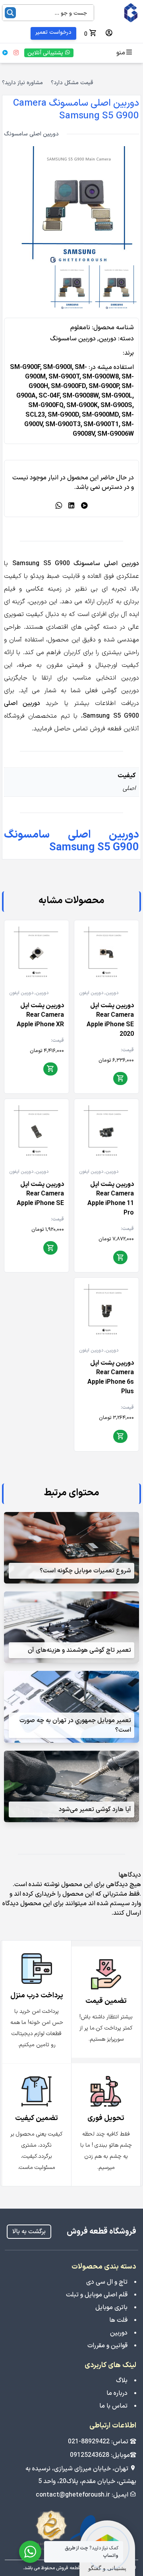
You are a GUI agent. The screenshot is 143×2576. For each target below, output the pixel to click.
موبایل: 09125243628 (100, 2455)
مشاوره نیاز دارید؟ (22, 83)
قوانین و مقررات (107, 2346)
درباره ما (117, 2393)
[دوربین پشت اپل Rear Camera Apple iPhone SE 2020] (106, 952)
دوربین (108, 339)
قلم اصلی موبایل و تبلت (97, 2295)
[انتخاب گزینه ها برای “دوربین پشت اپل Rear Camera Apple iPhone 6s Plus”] (120, 1437)
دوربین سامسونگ (73, 339)
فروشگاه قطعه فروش (101, 2232)
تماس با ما (113, 2406)
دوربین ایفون (91, 993)
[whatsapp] (59, 506)
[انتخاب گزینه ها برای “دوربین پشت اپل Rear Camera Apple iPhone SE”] (50, 1248)
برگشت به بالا (29, 2232)
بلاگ (122, 2381)
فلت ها (118, 2320)
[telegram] (84, 506)
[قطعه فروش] (120, 13)
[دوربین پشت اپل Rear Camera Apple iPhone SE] (37, 1131)
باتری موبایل (111, 2308)
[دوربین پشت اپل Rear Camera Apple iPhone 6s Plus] (106, 1310)
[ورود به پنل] (109, 33)
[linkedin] (71, 506)
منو (121, 53)
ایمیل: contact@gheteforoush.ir (83, 2495)
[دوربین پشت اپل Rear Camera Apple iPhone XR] (37, 952)
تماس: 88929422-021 (99, 2442)
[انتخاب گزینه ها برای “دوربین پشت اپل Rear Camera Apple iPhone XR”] (50, 1070)
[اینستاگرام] (16, 53)
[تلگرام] (5, 53)
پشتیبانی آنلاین (46, 53)
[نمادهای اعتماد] (72, 2531)
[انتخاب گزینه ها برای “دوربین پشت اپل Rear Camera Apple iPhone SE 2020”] (120, 1079)
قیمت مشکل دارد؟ (72, 83)
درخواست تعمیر (53, 32)
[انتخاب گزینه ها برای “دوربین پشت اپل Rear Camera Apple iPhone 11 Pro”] (120, 1258)
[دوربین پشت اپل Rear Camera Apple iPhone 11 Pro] (106, 1131)
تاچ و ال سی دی (107, 2282)
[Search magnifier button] (10, 13)
